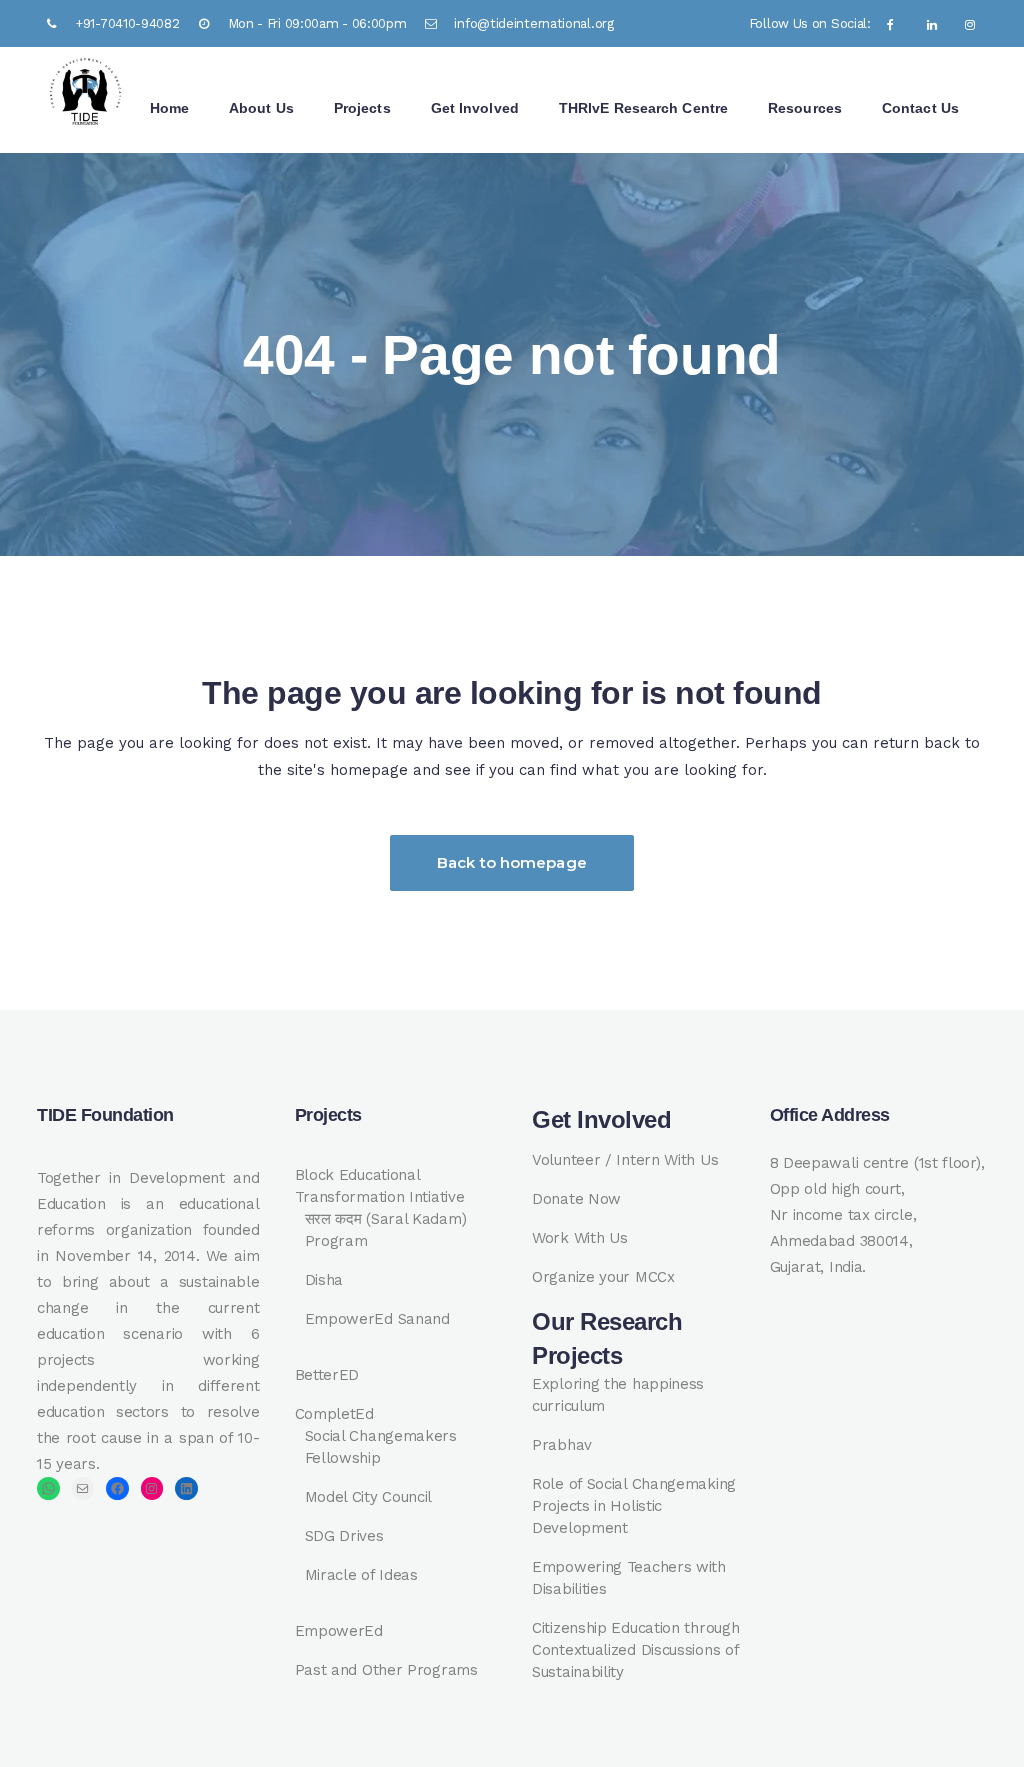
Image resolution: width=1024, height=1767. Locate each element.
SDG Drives (344, 1536)
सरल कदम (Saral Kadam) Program (386, 1230)
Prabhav (562, 1445)
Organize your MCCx (603, 1277)
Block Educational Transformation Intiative (380, 1186)
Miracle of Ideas (361, 1575)
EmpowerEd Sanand (377, 1319)
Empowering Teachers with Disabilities (629, 1578)
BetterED (327, 1375)
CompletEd (334, 1414)
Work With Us (579, 1238)
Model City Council (369, 1497)
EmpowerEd (339, 1631)
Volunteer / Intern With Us (625, 1160)
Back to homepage (512, 862)
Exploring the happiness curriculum (618, 1395)
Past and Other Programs (386, 1670)
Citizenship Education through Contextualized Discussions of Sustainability (635, 1650)
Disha (324, 1280)
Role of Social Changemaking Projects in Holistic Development (634, 1506)
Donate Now (576, 1199)
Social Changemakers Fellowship (381, 1447)
